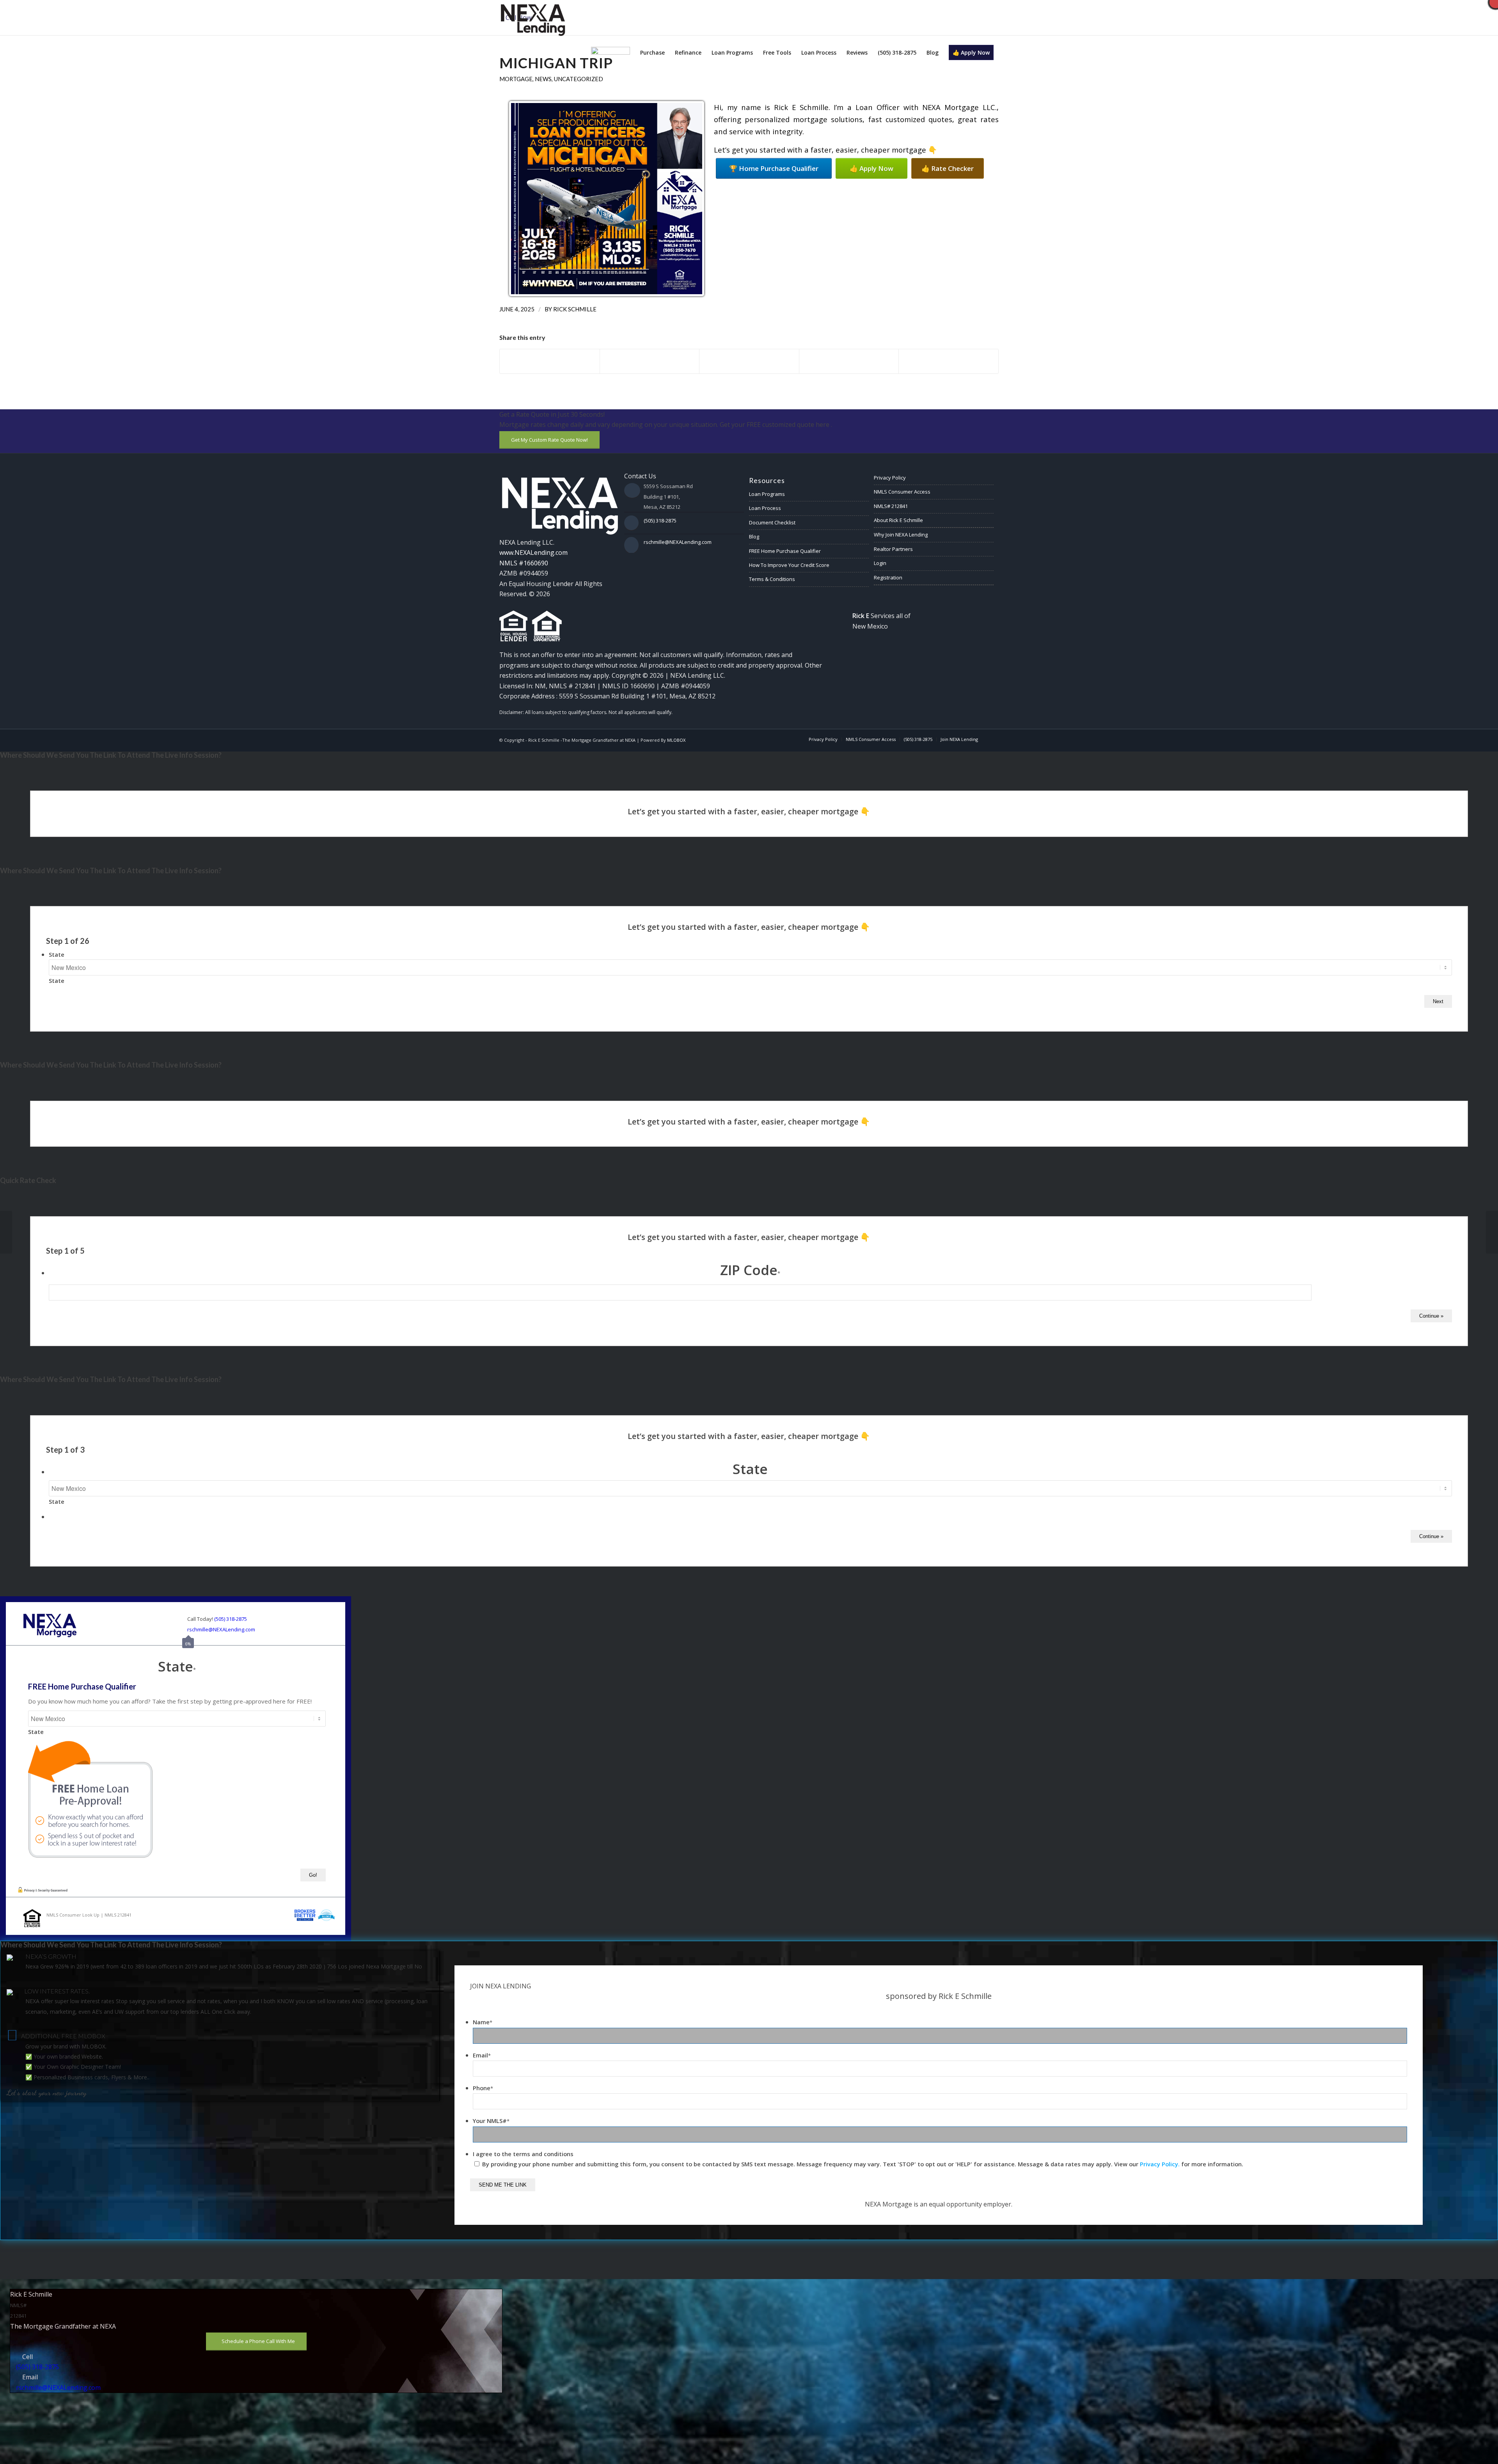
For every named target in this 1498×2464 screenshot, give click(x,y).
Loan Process (765, 508)
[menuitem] (611, 53)
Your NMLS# (491, 2121)
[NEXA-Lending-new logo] (532, 18)
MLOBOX (676, 740)
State (57, 954)
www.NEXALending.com (533, 552)
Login (880, 563)
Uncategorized (579, 79)
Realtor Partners (893, 549)
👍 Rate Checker (948, 168)
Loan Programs (767, 494)
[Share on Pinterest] (849, 361)
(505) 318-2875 (660, 521)
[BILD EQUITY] (1492, 1232)
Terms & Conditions (772, 579)
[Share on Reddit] (949, 361)
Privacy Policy (890, 478)
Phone (483, 2088)
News (543, 79)
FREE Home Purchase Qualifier (785, 551)
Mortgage (516, 79)
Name (483, 2022)
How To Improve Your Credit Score (789, 565)
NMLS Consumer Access (902, 492)
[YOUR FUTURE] (6, 1232)
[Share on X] (650, 361)
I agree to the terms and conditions (523, 2154)
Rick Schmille (575, 309)
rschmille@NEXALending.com (678, 542)
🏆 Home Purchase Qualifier (774, 168)
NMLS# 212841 (891, 506)
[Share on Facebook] (550, 361)
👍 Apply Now (871, 168)
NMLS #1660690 (524, 563)
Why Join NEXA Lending (901, 535)
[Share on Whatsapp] (749, 357)
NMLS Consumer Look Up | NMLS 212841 (89, 1915)
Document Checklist (772, 522)
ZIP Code (750, 1270)
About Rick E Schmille (898, 520)
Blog (754, 537)
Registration (888, 577)
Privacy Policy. (1160, 2164)
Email (482, 2055)
